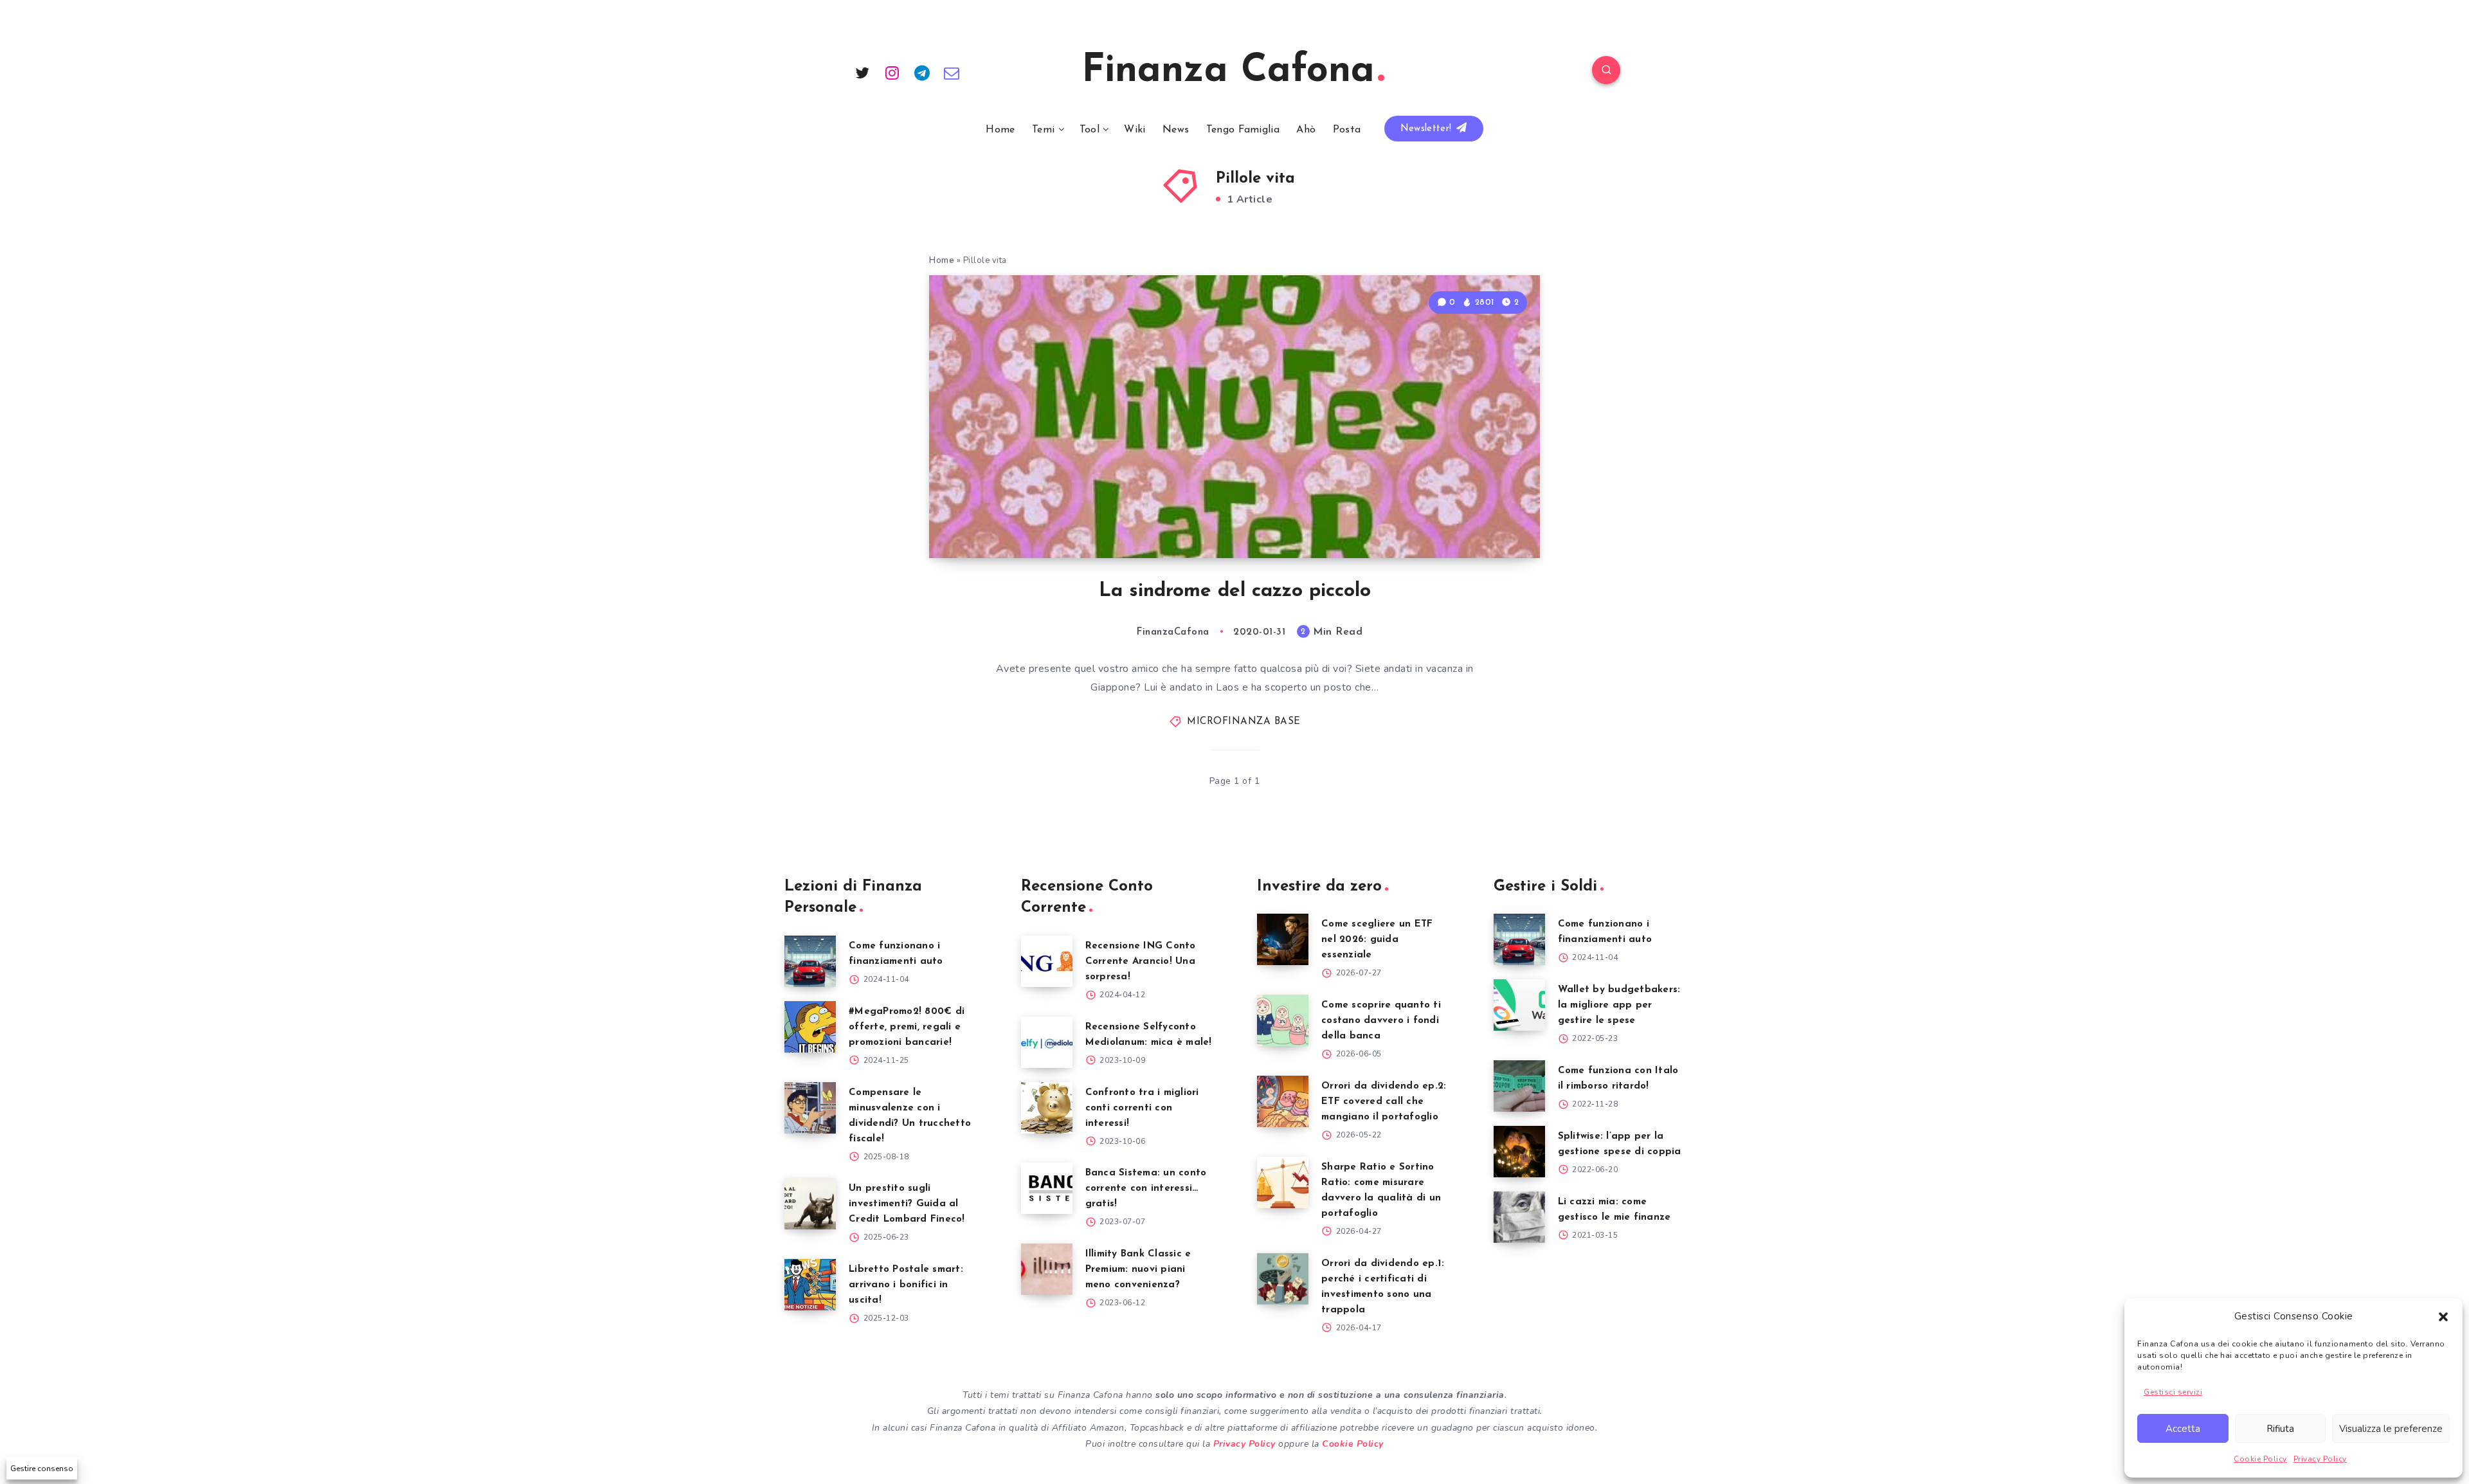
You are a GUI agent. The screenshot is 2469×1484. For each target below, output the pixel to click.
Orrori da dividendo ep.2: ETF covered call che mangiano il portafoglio (1384, 1102)
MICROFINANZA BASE (1244, 722)
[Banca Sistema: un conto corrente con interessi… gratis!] (1047, 1188)
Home (1000, 130)
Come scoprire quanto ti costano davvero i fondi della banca (1381, 1021)
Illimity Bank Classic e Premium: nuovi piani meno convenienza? (1138, 1270)
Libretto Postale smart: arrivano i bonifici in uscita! (906, 1285)
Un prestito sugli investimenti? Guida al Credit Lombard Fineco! (907, 1204)
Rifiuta (2280, 1429)
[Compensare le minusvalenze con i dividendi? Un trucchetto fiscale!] (810, 1108)
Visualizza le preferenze (2391, 1429)
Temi (1043, 130)
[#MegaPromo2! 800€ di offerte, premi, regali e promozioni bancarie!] (810, 1027)
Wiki (1135, 130)
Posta (1347, 130)
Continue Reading (1479, 520)
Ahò (1306, 130)
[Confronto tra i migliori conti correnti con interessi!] (1047, 1108)
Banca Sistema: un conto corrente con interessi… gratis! (1146, 1189)
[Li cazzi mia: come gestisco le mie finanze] (1519, 1217)
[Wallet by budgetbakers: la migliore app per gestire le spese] (1519, 1005)
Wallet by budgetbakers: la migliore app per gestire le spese (1619, 1005)
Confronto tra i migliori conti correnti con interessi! (1142, 1108)
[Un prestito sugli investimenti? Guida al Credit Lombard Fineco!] (810, 1204)
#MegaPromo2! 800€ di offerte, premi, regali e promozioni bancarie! (907, 1027)
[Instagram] (892, 72)
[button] (2443, 1317)
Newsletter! (1428, 129)
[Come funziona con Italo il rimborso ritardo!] (1519, 1086)
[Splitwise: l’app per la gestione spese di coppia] (1519, 1152)
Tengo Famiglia (1243, 130)
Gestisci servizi (2173, 1392)
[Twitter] (862, 72)
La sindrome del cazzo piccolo (1235, 591)
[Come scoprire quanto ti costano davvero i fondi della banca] (1283, 1020)
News (1176, 130)
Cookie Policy (2260, 1459)
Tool (1090, 130)
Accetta (2183, 1429)
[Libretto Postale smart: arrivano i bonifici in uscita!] (810, 1285)
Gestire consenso (42, 1469)
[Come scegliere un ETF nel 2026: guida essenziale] (1283, 939)
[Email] (952, 72)
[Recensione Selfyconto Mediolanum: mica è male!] (1047, 1042)
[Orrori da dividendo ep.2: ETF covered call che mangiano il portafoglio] (1283, 1101)
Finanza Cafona (1228, 71)
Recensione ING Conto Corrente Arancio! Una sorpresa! (1141, 962)
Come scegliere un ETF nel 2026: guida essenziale (1377, 940)
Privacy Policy (2320, 1459)
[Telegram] (922, 72)
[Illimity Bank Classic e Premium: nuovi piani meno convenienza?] (1047, 1269)
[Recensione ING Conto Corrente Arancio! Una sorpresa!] (1047, 961)
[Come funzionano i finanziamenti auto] (810, 961)
